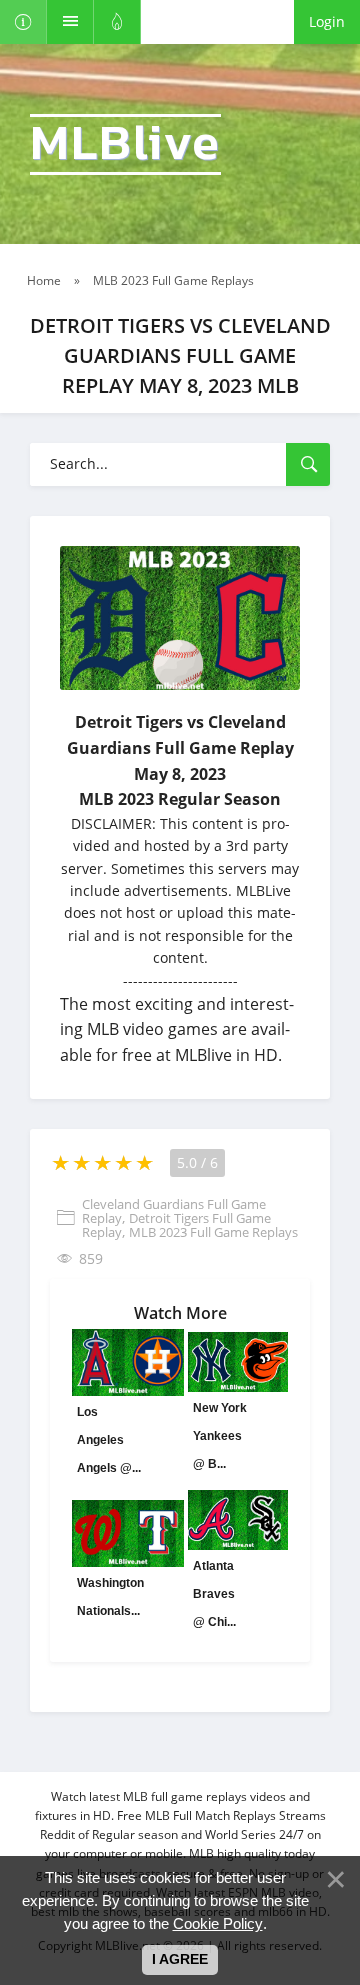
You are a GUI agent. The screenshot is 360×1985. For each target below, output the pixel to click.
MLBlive (125, 144)
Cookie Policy (218, 1923)
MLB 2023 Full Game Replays (213, 1232)
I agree (180, 1959)
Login (327, 21)
